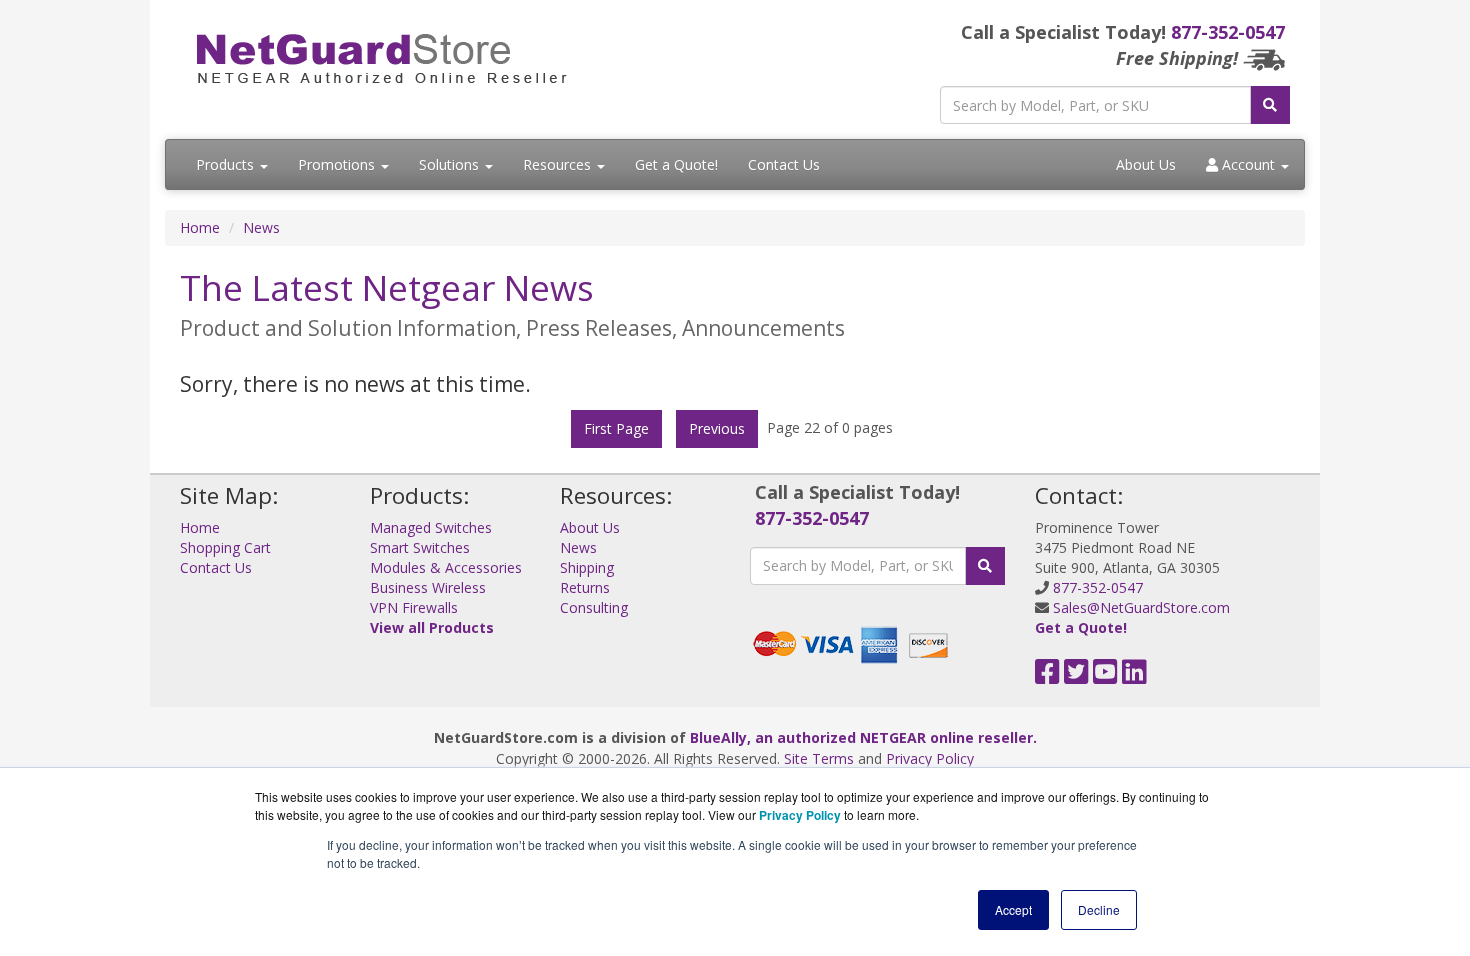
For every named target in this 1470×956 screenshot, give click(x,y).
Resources (559, 164)
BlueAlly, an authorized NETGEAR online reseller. (863, 737)
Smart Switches (420, 547)
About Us (1146, 164)
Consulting (594, 607)
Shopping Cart (225, 547)
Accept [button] (1013, 909)
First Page (616, 428)
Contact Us (784, 164)
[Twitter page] (1076, 676)
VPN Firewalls (414, 607)
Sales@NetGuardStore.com (1141, 607)
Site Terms (819, 758)
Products (227, 164)
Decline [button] (1099, 909)
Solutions (451, 164)
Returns (585, 587)
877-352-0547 (1228, 32)
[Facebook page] (1047, 676)
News (261, 227)
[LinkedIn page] (1134, 676)
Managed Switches (431, 527)
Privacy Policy (930, 758)
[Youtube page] (1105, 676)
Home (200, 227)
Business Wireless (428, 587)
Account (1248, 164)
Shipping (587, 567)
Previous (717, 428)
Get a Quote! (676, 164)
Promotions (338, 164)
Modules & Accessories (446, 567)
